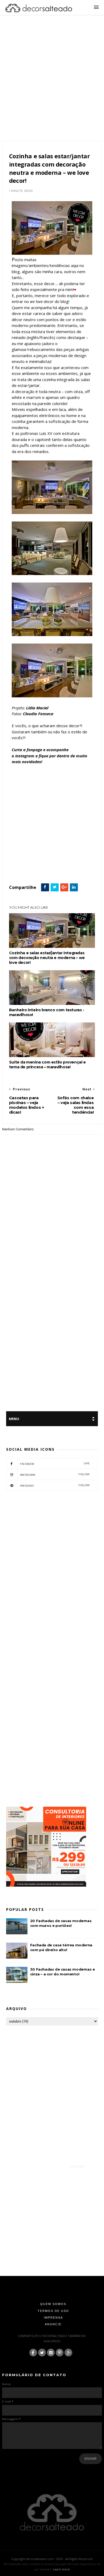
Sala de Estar (53, 859)
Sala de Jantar (75, 859)
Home (44, 853)
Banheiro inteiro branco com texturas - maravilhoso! (47, 1012)
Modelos (71, 853)
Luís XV (57, 853)
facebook (55, 1464)
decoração (18, 853)
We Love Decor (21, 865)
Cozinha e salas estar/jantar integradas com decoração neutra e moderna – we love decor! (47, 958)
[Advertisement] (52, 85)
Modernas (18, 859)
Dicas (32, 853)
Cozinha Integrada (73, 847)
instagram (55, 1475)
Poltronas (35, 859)
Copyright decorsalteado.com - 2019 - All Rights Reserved (52, 2559)
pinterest (55, 1485)
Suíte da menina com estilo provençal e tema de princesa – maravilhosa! (47, 1065)
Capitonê (29, 847)
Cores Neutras (48, 847)
